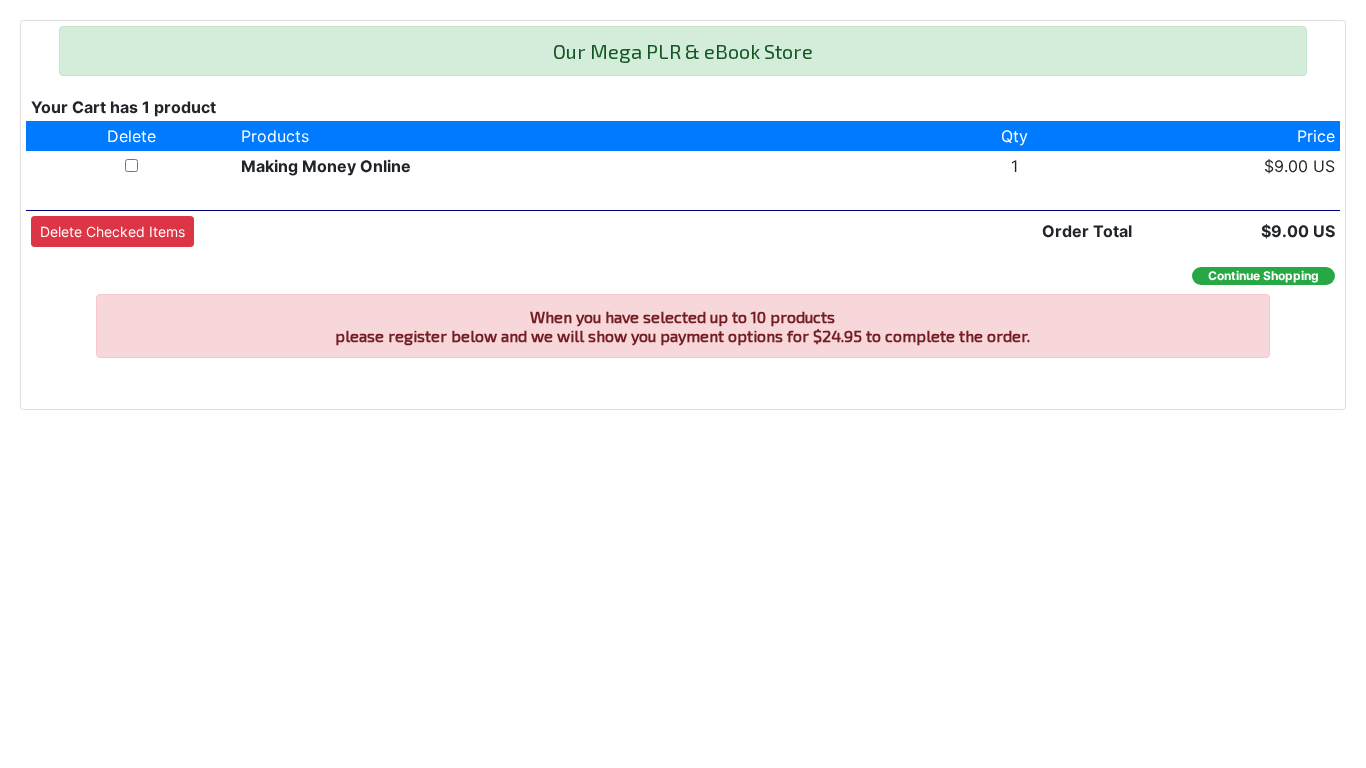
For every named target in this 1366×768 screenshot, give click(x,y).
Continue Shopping (1263, 275)
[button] (112, 231)
